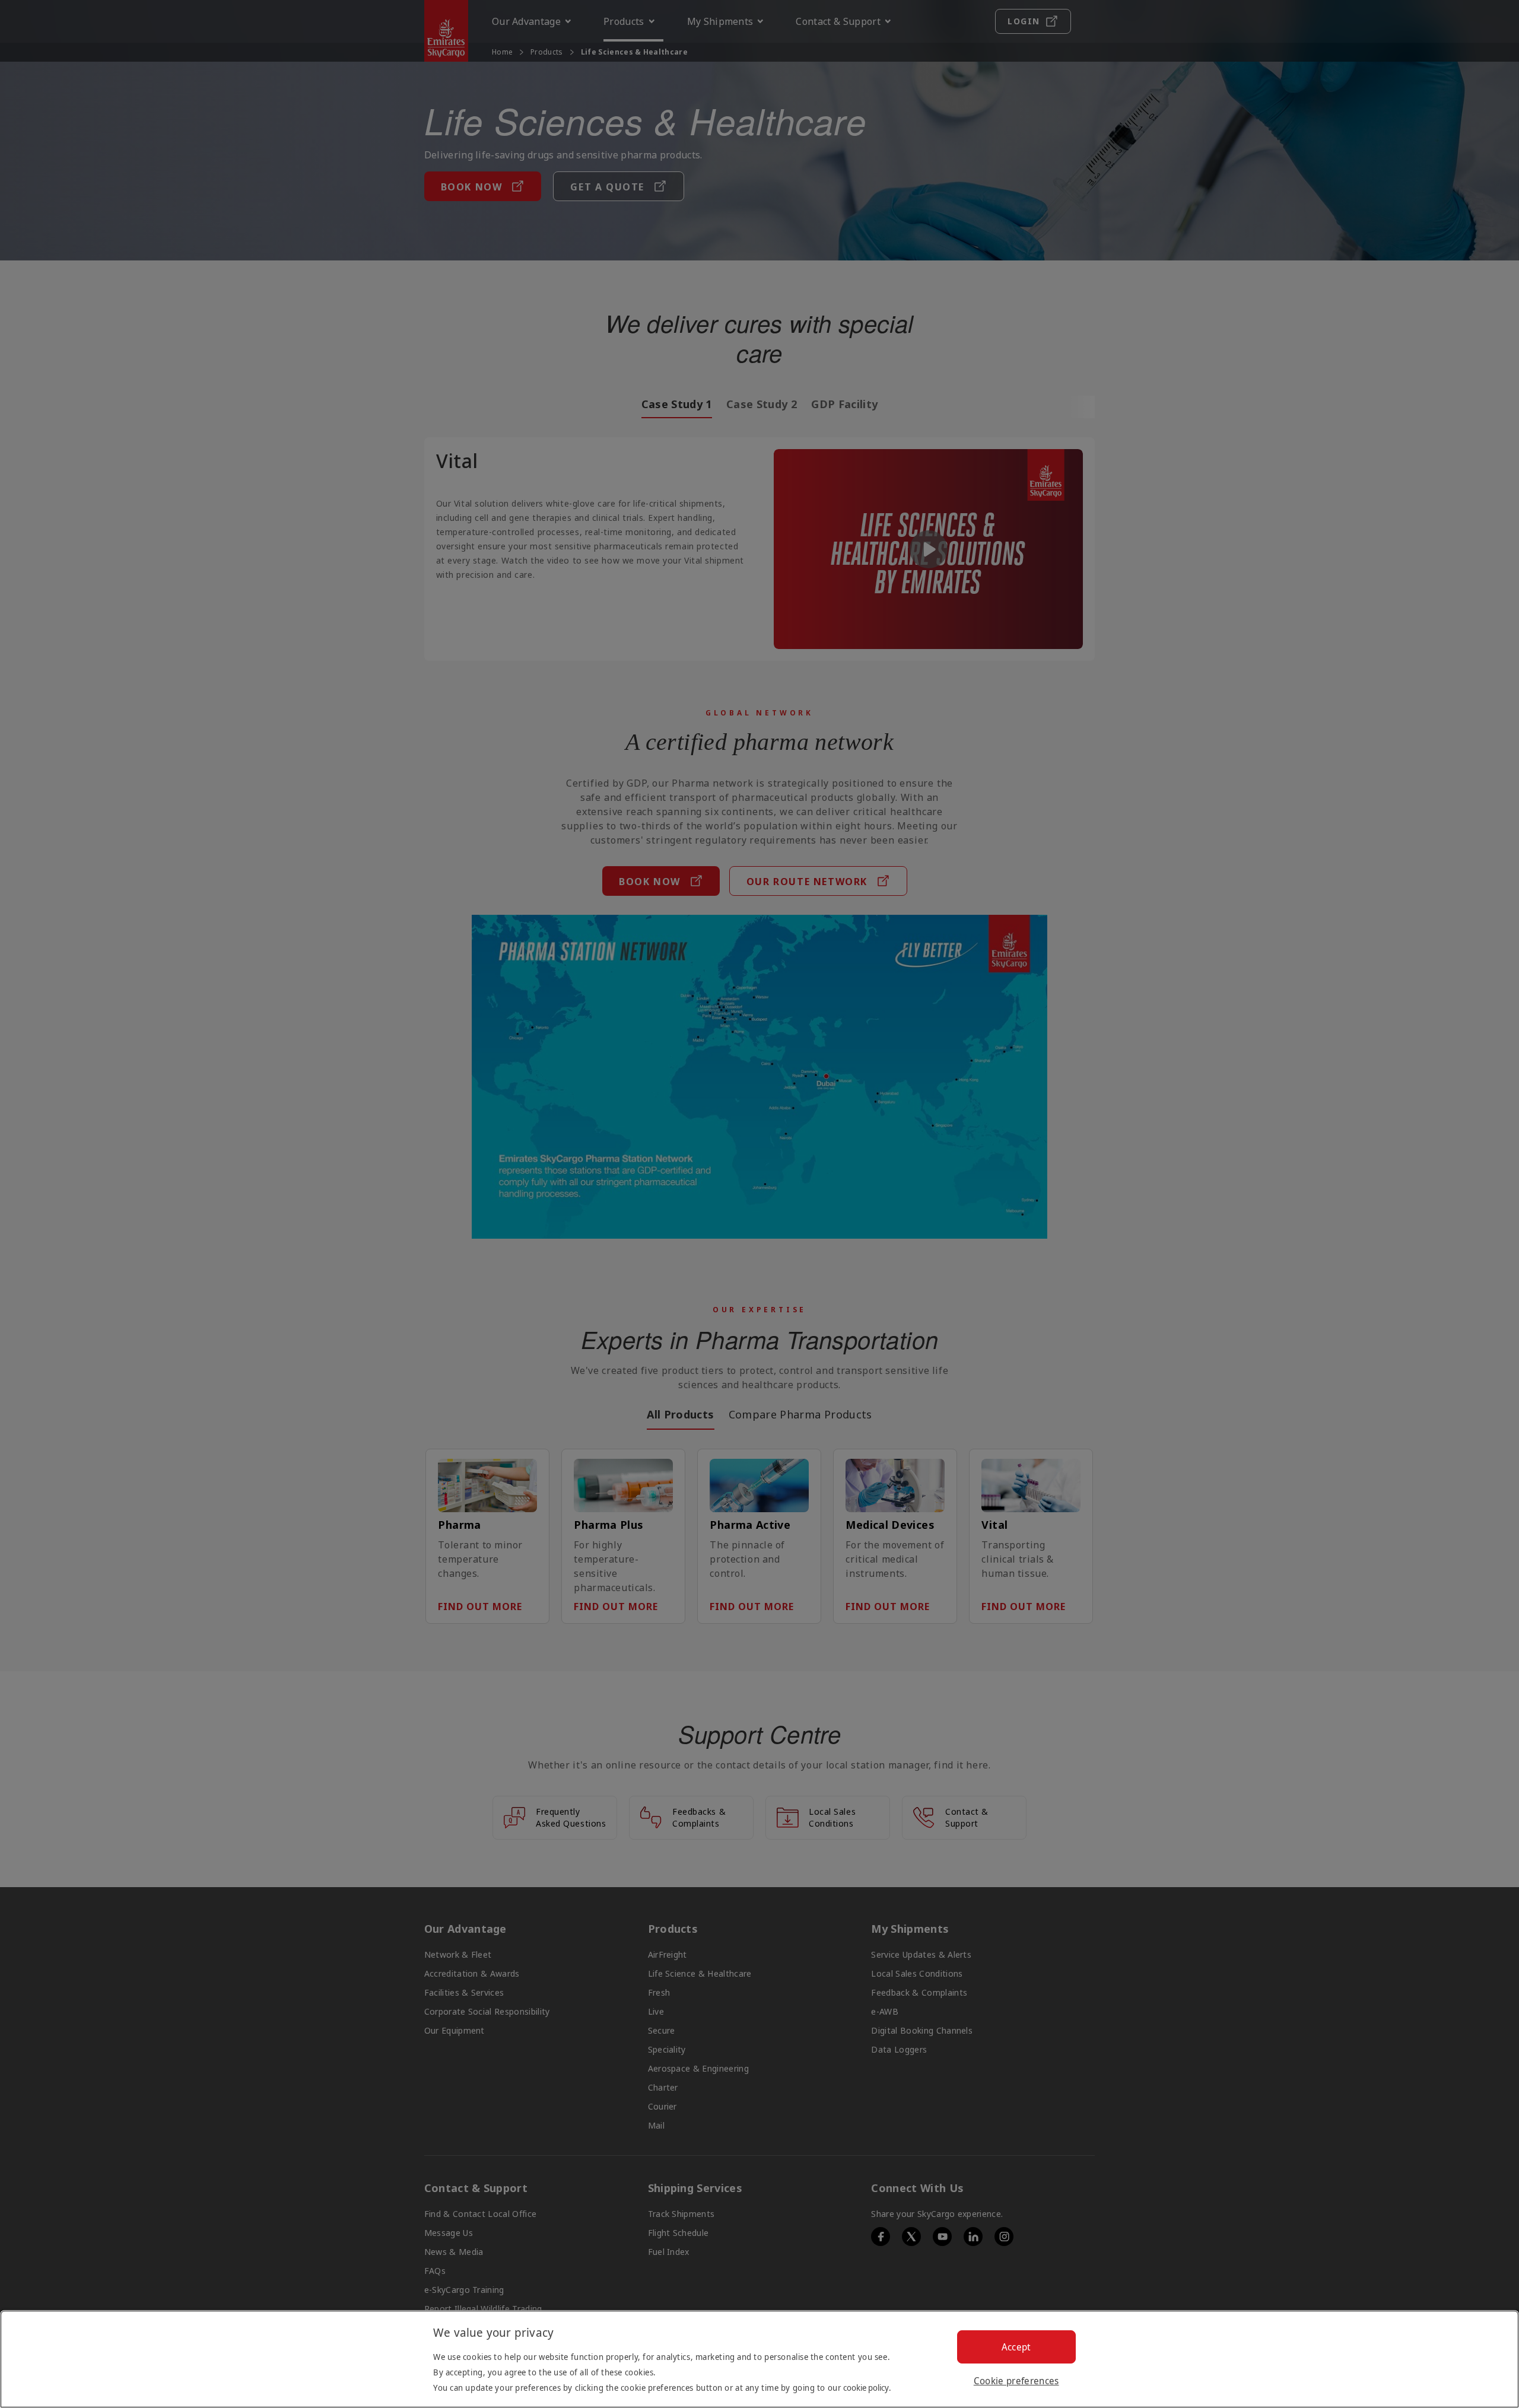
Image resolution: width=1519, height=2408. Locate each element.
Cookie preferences (1016, 2381)
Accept (1016, 2347)
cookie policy (866, 2388)
